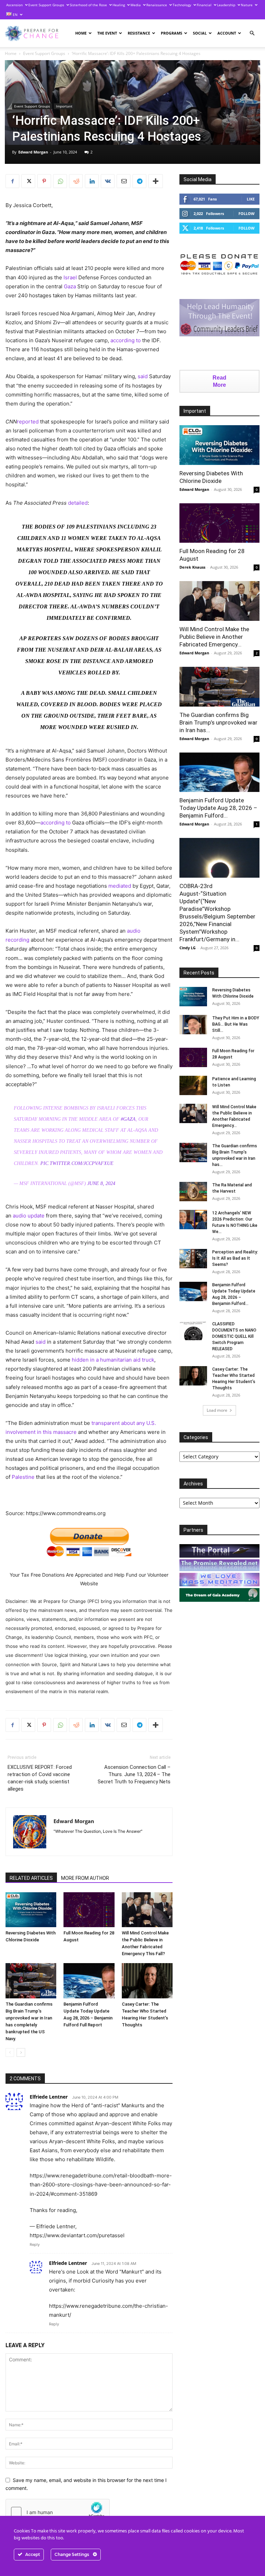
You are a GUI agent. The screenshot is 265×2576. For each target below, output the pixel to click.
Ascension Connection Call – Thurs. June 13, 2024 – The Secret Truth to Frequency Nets (134, 1774)
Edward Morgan (33, 152)
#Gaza (128, 1119)
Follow (247, 213)
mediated (120, 886)
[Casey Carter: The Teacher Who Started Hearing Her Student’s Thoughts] (147, 1981)
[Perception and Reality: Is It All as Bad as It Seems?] (193, 1259)
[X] (28, 181)
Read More (219, 381)
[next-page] (21, 2052)
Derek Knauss (192, 567)
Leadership (226, 5)
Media (136, 5)
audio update (29, 1216)
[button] (252, 33)
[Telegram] (139, 181)
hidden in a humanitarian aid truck (113, 1360)
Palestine (23, 1477)
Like (251, 199)
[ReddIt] (76, 181)
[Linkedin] (92, 181)
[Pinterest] (44, 181)
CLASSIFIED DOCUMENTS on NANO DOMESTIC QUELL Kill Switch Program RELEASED (234, 1336)
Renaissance (157, 5)
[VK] (108, 181)
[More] (156, 181)
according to (126, 340)
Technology (182, 5)
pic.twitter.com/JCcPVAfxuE (77, 1163)
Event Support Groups (46, 5)
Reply (35, 2244)
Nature (247, 5)
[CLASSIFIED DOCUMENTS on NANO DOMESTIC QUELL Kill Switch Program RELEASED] (193, 1331)
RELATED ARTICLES (31, 1878)
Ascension (14, 5)
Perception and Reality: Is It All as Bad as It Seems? (235, 1258)
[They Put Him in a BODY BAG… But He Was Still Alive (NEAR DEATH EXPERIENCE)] (193, 1025)
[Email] (124, 181)
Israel (70, 277)
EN (15, 15)
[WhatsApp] (60, 181)
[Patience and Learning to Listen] (193, 1085)
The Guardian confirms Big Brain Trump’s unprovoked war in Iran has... (218, 722)
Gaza (70, 286)
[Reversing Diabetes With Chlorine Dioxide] (31, 1910)
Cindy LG (188, 948)
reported (28, 422)
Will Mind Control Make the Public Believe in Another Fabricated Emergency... (214, 637)
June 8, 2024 (101, 1183)
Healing (119, 5)
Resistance (139, 33)
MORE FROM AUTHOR (85, 1878)
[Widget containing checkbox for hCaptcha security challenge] (58, 2512)
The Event (107, 33)
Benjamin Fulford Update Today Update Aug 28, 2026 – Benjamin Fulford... (218, 808)
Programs (171, 33)
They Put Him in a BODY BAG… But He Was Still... (236, 1024)
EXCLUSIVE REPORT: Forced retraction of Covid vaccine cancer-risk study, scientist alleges (40, 1778)
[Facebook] (12, 181)
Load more (217, 1410)
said (143, 376)
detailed (78, 503)
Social (200, 33)
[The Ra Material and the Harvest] (193, 1192)
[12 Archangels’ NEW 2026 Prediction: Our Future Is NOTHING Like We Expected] (193, 1220)
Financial (204, 5)
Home (81, 33)
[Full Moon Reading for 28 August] (89, 1910)
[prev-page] (10, 2052)
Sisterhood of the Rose (88, 5)
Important (64, 106)
